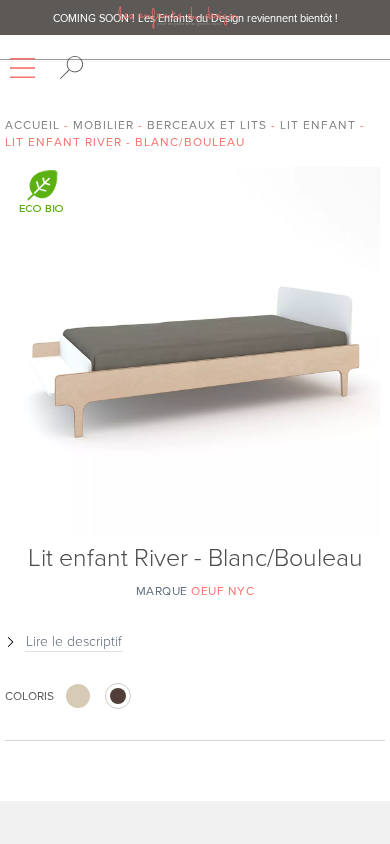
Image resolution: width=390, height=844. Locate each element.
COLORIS (29, 696)
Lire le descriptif (74, 641)
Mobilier (103, 125)
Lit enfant (318, 125)
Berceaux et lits (207, 125)
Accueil (32, 125)
